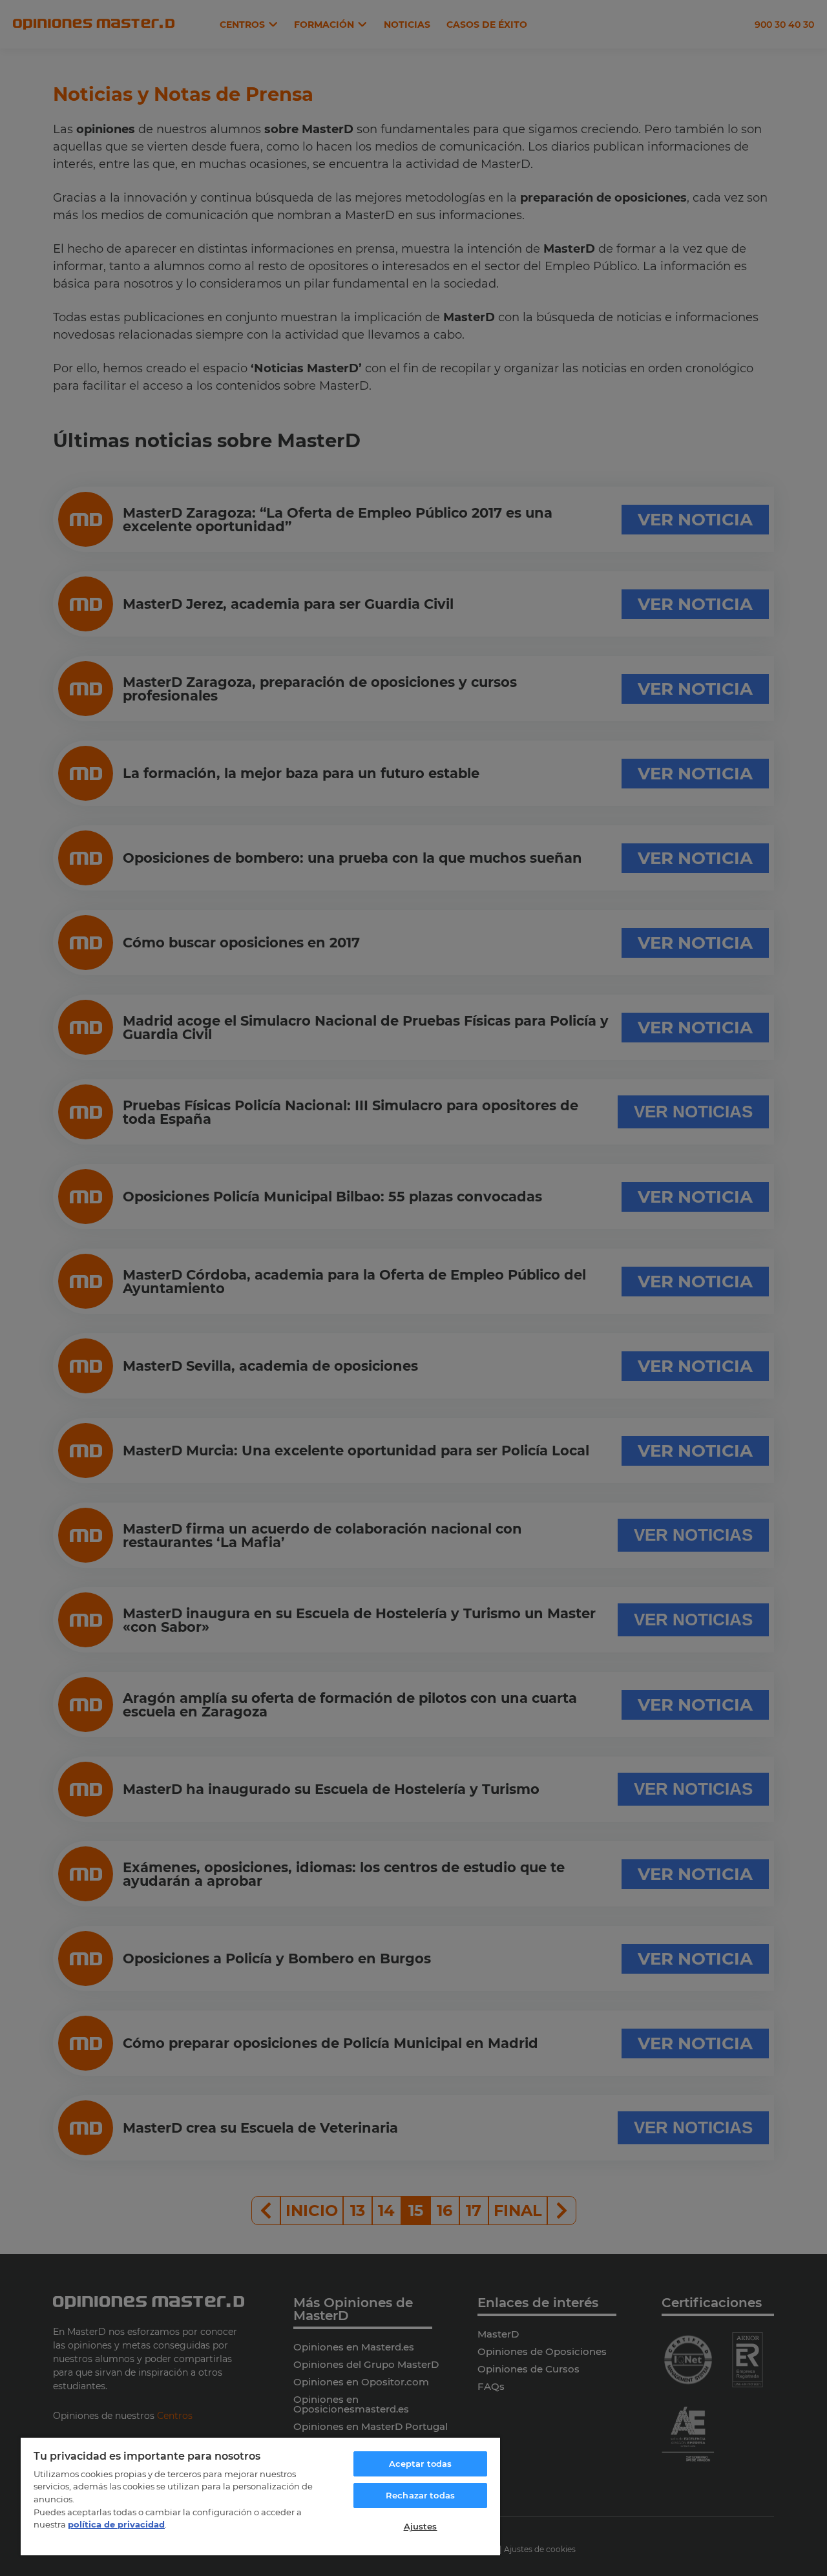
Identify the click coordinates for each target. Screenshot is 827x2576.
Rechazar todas (420, 2495)
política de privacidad (116, 2524)
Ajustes (421, 2526)
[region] (260, 2496)
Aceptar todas (421, 2464)
